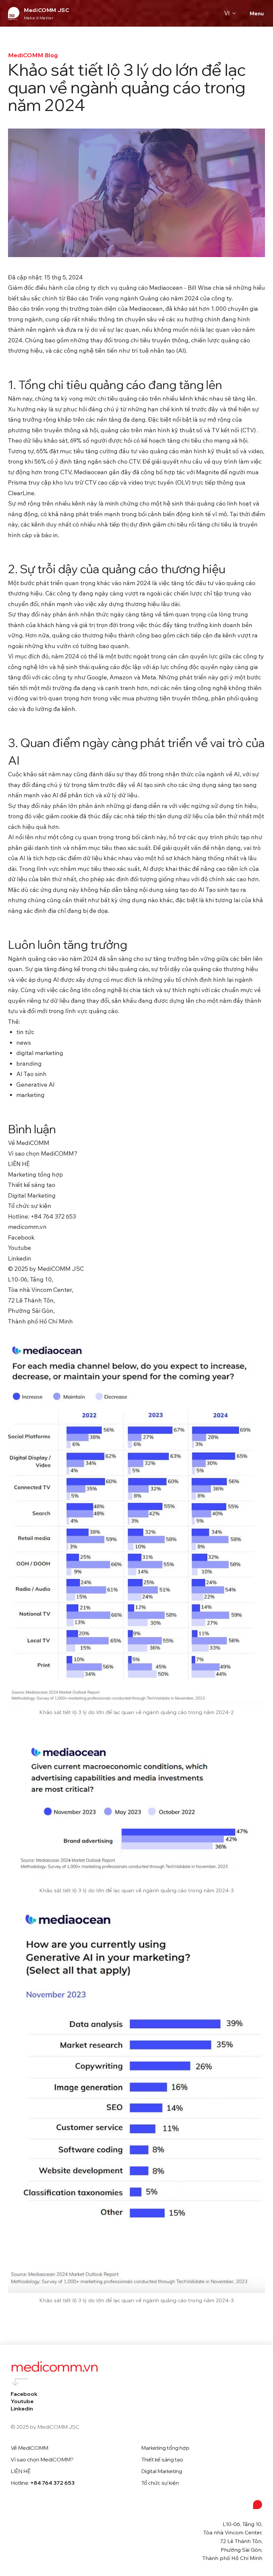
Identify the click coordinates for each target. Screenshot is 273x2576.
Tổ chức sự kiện (160, 2483)
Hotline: (43, 2483)
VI (227, 13)
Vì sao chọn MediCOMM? (42, 2459)
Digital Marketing (162, 2471)
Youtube (22, 2401)
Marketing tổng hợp (165, 2448)
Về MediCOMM (29, 2448)
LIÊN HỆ (21, 2471)
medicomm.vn (54, 2367)
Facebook (24, 2394)
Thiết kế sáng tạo (162, 2459)
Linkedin (22, 2408)
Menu (257, 13)
